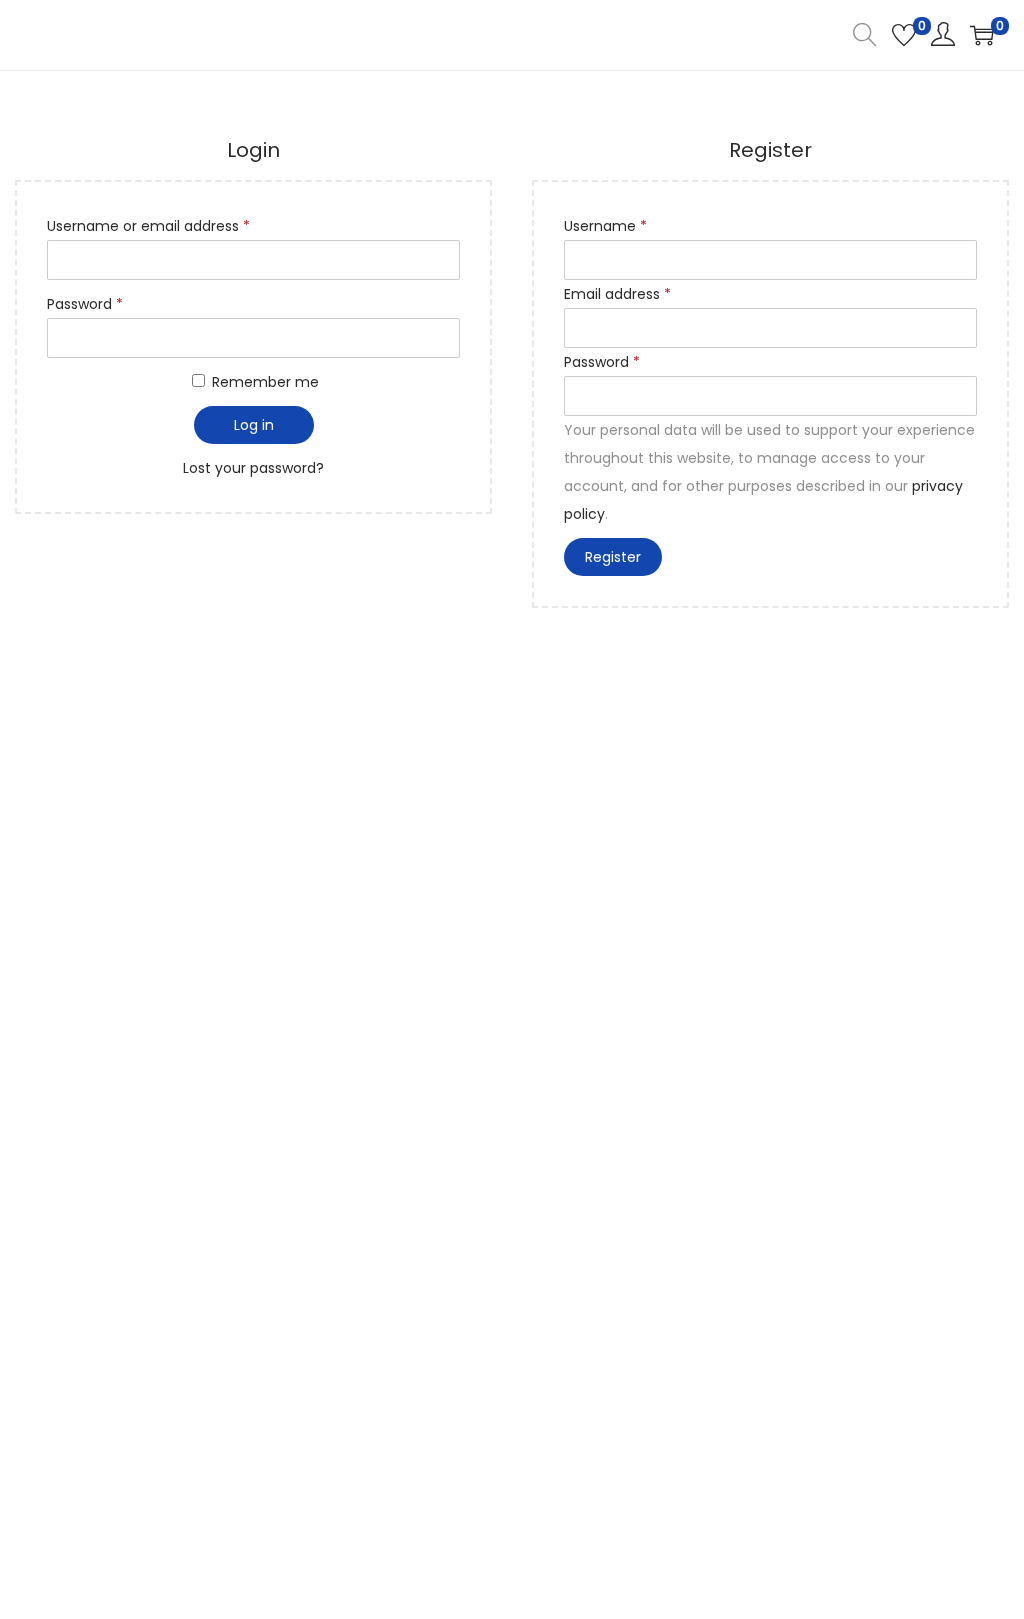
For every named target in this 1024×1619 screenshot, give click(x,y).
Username (605, 226)
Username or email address (148, 226)
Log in (254, 425)
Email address (617, 294)
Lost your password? (253, 468)
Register (613, 557)
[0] (904, 35)
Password (85, 304)
